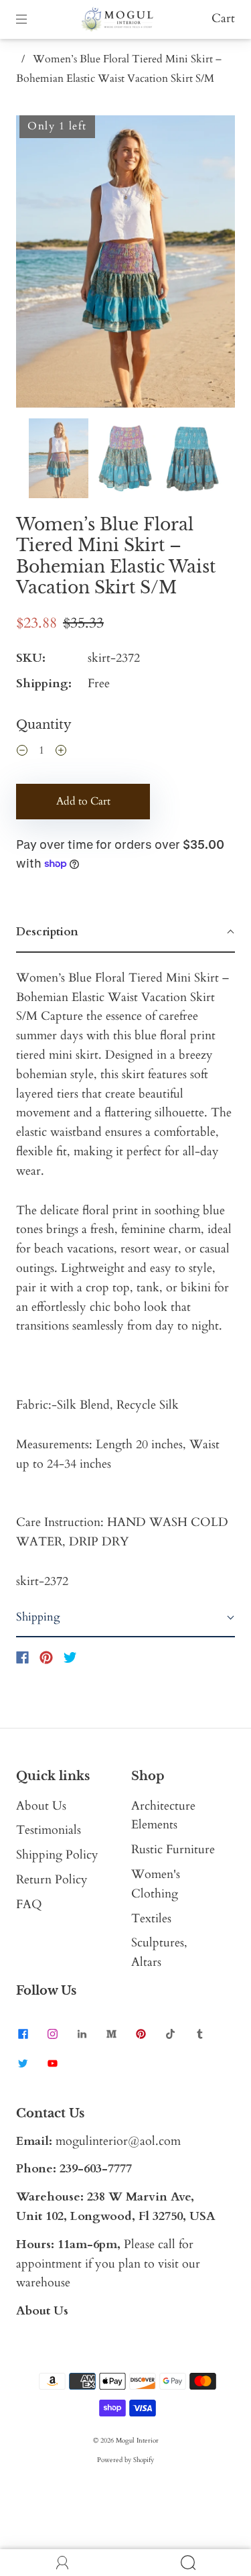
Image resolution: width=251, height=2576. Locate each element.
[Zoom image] (125, 264)
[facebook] (23, 2034)
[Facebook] (22, 1657)
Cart (223, 18)
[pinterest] (141, 2034)
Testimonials (49, 1830)
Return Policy (52, 1880)
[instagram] (52, 2034)
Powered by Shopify (125, 2460)
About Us (41, 1806)
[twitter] (23, 2064)
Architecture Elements (163, 1816)
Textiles (151, 1919)
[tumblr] (199, 2034)
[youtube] (52, 2064)
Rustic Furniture (173, 1850)
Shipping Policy (57, 1855)
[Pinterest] (46, 1657)
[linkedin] (82, 2034)
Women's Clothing (156, 1884)
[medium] (111, 2034)
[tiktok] (170, 2034)
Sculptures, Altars (159, 1952)
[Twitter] (70, 1657)
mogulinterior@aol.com (118, 2141)
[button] (38, 264)
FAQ (29, 1905)
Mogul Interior (137, 2441)
